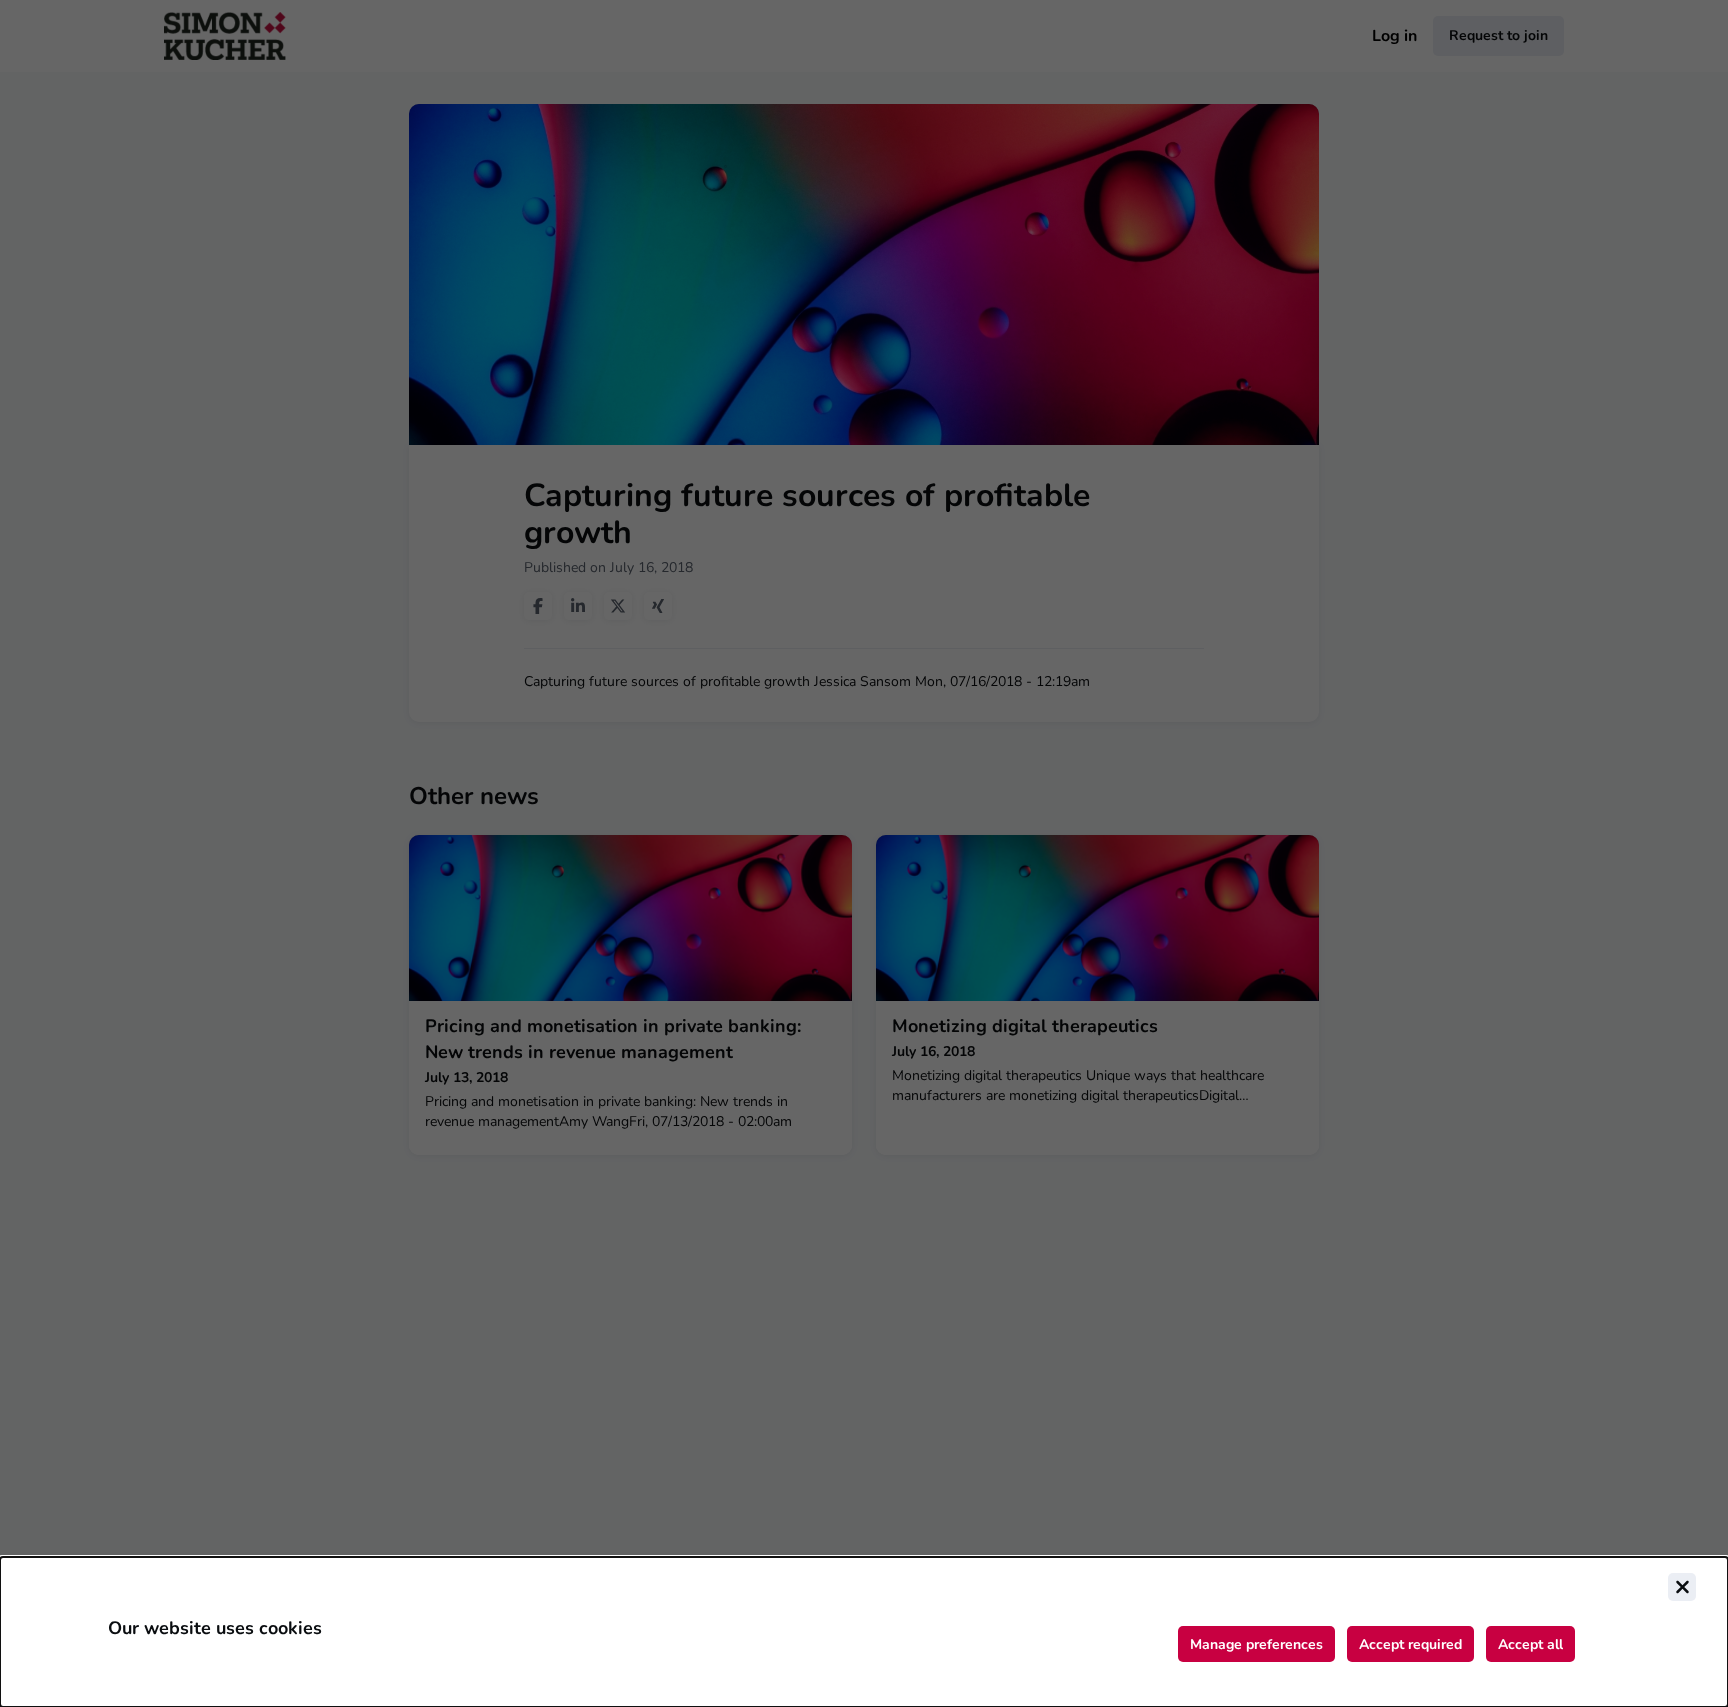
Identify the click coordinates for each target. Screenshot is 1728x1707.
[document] (864, 1632)
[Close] (1682, 1587)
